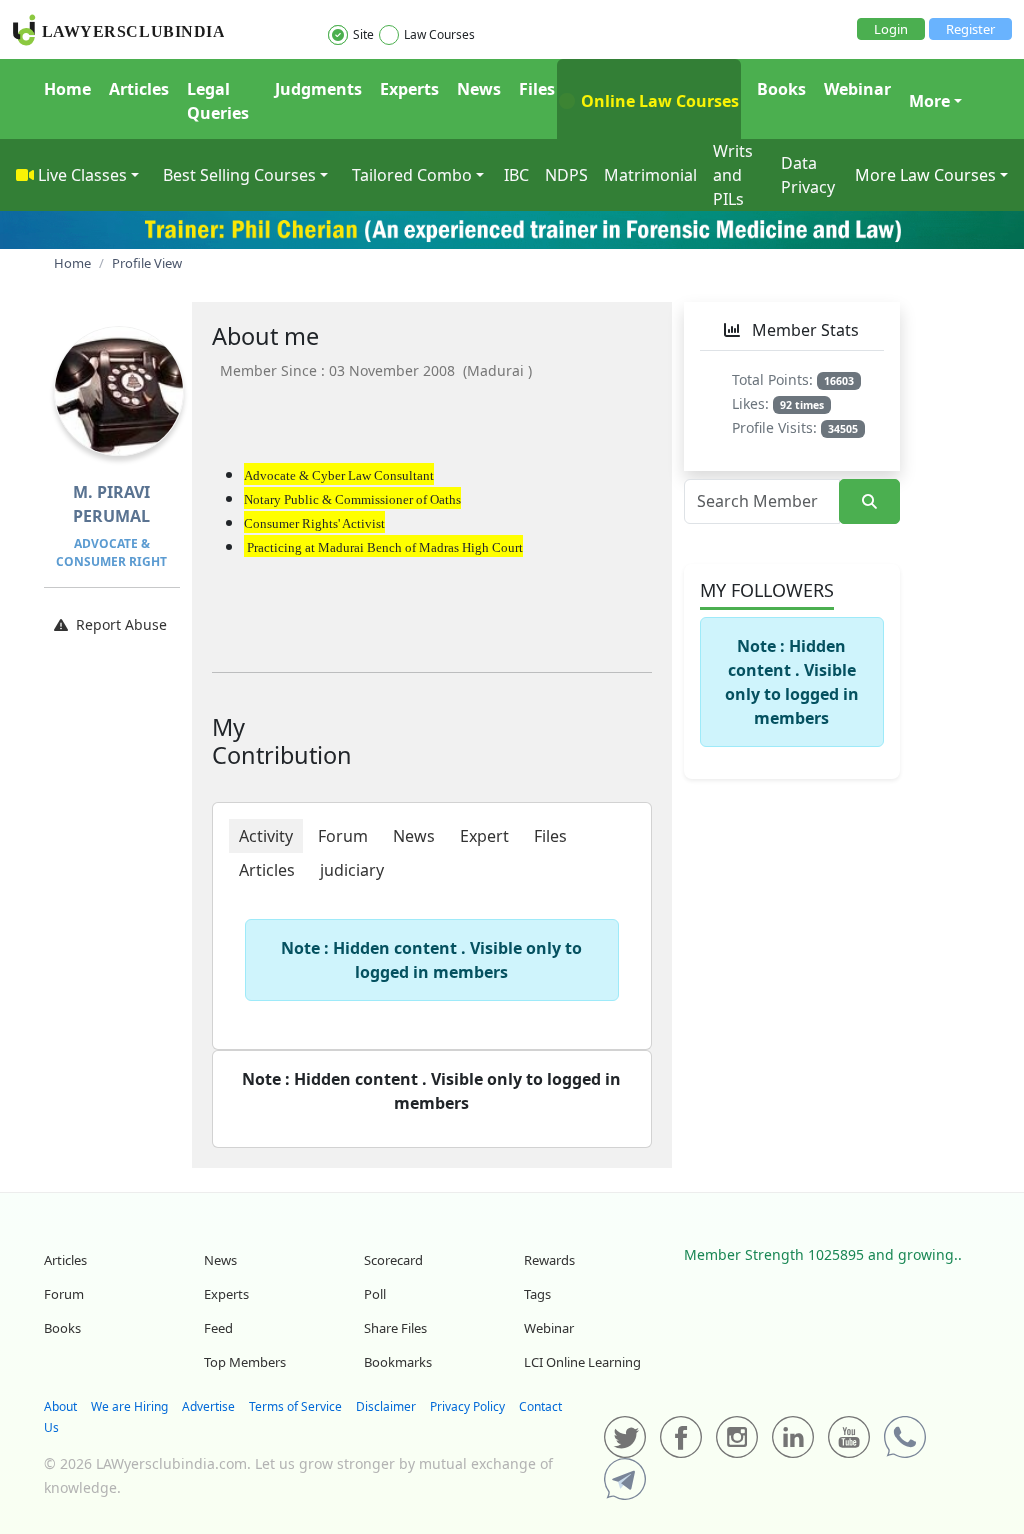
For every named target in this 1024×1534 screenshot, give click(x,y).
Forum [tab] (343, 836)
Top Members (245, 1362)
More (929, 101)
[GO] (869, 501)
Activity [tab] (266, 836)
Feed (218, 1328)
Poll (375, 1294)
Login (891, 29)
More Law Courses (925, 175)
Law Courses (439, 34)
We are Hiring (129, 1406)
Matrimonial (650, 175)
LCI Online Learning (582, 1362)
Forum (64, 1294)
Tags (537, 1294)
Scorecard (393, 1260)
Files (537, 89)
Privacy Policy (467, 1406)
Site (363, 34)
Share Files (395, 1328)
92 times (802, 405)
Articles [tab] (267, 870)
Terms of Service (295, 1406)
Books (781, 89)
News (479, 89)
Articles (139, 89)
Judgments (318, 89)
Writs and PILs (733, 175)
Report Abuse (121, 624)
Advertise (208, 1406)
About (60, 1406)
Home (67, 89)
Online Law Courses (658, 101)
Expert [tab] (484, 836)
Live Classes (82, 175)
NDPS (566, 175)
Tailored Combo (412, 175)
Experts (409, 89)
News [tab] (414, 836)
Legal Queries (218, 101)
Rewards (549, 1260)
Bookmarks (398, 1362)
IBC (516, 175)
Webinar (857, 89)
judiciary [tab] (352, 870)
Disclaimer (386, 1406)
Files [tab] (550, 836)
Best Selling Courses (239, 175)
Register (970, 29)
